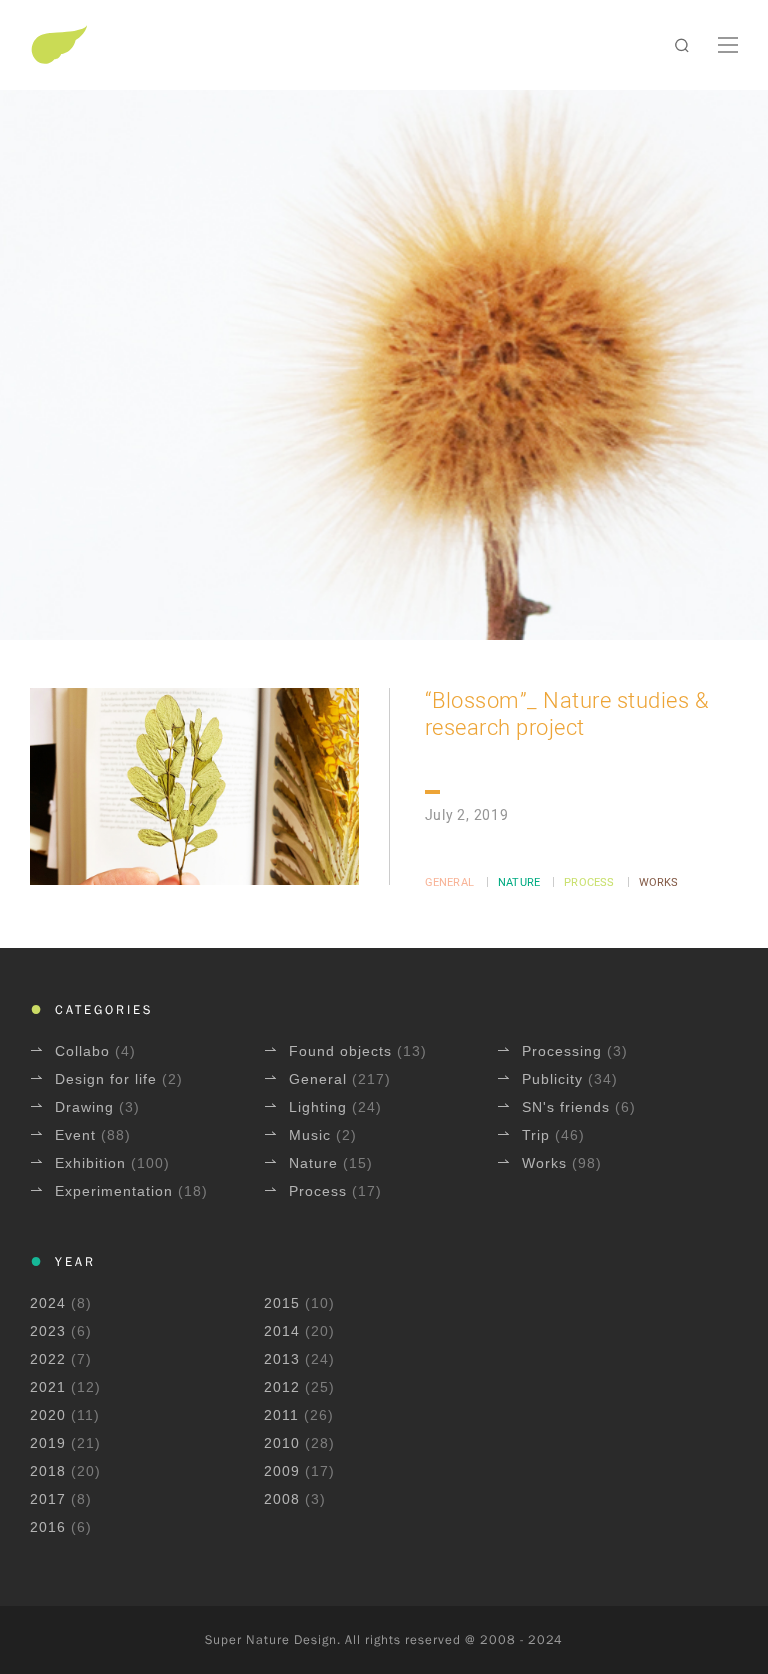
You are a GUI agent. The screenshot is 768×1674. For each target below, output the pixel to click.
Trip (538, 1135)
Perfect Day (384, 88)
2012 (282, 1387)
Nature (519, 882)
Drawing (87, 1107)
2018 (48, 1471)
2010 (282, 1443)
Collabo (85, 1051)
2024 (48, 1303)
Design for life (108, 1079)
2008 (282, 1499)
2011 (281, 1415)
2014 (282, 1331)
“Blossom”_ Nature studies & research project (567, 715)
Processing (564, 1051)
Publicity (555, 1079)
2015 (282, 1303)
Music (312, 1135)
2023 (48, 1331)
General (449, 882)
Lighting (320, 1107)
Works (659, 882)
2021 (48, 1387)
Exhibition (93, 1163)
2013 (282, 1359)
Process (589, 882)
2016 (48, 1527)
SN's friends (568, 1107)
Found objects (343, 1051)
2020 (48, 1415)
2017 (48, 1499)
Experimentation (116, 1191)
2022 (48, 1359)
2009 (282, 1471)
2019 (48, 1443)
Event (78, 1135)
